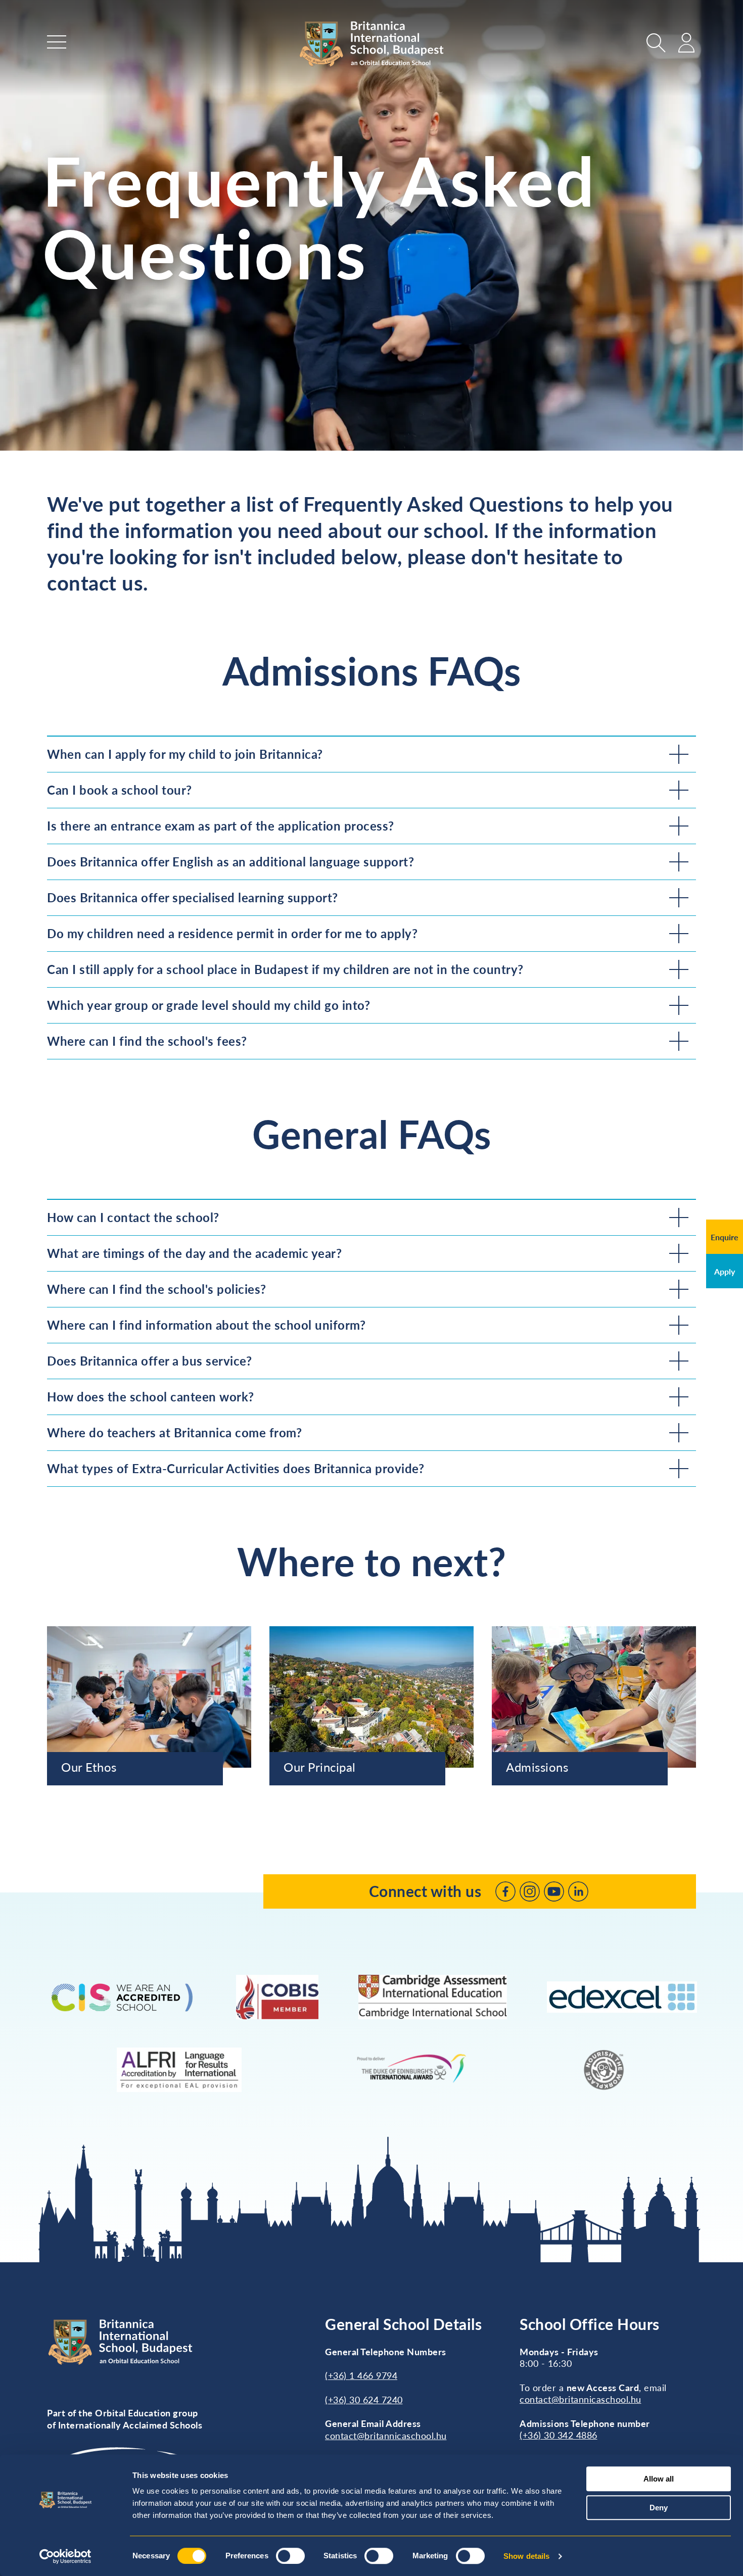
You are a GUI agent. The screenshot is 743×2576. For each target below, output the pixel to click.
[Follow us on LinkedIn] (578, 1891)
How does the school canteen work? (151, 1397)
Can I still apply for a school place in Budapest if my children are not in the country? (285, 969)
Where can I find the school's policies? (157, 1289)
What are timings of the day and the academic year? (194, 1253)
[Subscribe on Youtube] (554, 1891)
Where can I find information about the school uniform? (206, 1325)
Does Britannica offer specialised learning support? (193, 897)
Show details (526, 2556)
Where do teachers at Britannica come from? (174, 1432)
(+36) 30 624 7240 (364, 2400)
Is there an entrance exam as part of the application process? (221, 826)
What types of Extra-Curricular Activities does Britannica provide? (236, 1468)
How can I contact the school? (133, 1217)
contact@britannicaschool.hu (386, 2436)
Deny (659, 2508)
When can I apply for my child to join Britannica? (185, 754)
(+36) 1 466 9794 (361, 2375)
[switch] (290, 2556)
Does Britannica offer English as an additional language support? (230, 862)
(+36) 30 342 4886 (559, 2435)
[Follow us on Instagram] (530, 1891)
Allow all (659, 2479)
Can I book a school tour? (120, 790)
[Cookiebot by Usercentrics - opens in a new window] (65, 2556)
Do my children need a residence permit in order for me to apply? (232, 933)
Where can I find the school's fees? (147, 1041)
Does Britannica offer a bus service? (149, 1361)
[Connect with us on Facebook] (505, 1891)
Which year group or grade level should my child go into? (208, 1005)
